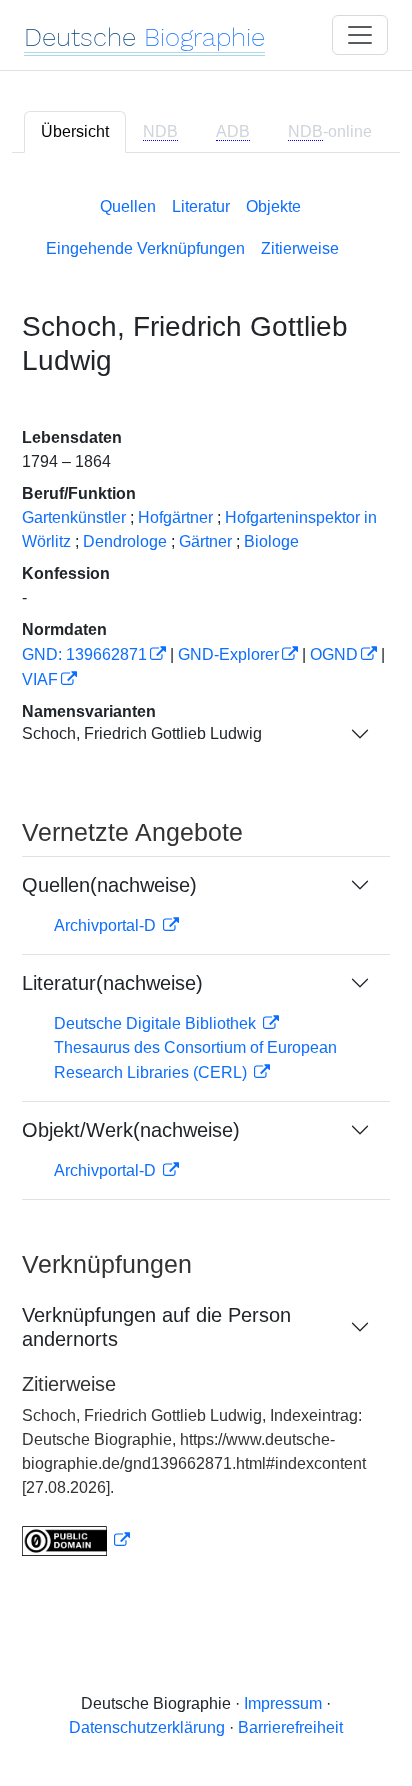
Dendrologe (125, 541)
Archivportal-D (107, 925)
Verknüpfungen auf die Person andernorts (156, 1327)
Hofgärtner (175, 517)
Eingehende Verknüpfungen (145, 248)
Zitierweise (300, 248)
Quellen (128, 206)
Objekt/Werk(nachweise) (131, 1130)
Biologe (271, 541)
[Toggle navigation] (360, 35)
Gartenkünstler (74, 517)
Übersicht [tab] (75, 131)
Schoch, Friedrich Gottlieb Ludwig (142, 733)
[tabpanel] (206, 872)
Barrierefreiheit (290, 1727)
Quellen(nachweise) (109, 885)
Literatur (201, 206)
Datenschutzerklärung (147, 1727)
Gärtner (205, 541)
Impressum (283, 1703)
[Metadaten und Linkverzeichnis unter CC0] (76, 1540)
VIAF (40, 679)
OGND (334, 654)
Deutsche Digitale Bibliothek (157, 1023)
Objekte (273, 206)
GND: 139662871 (84, 654)
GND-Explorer (228, 654)
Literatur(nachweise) (112, 983)
